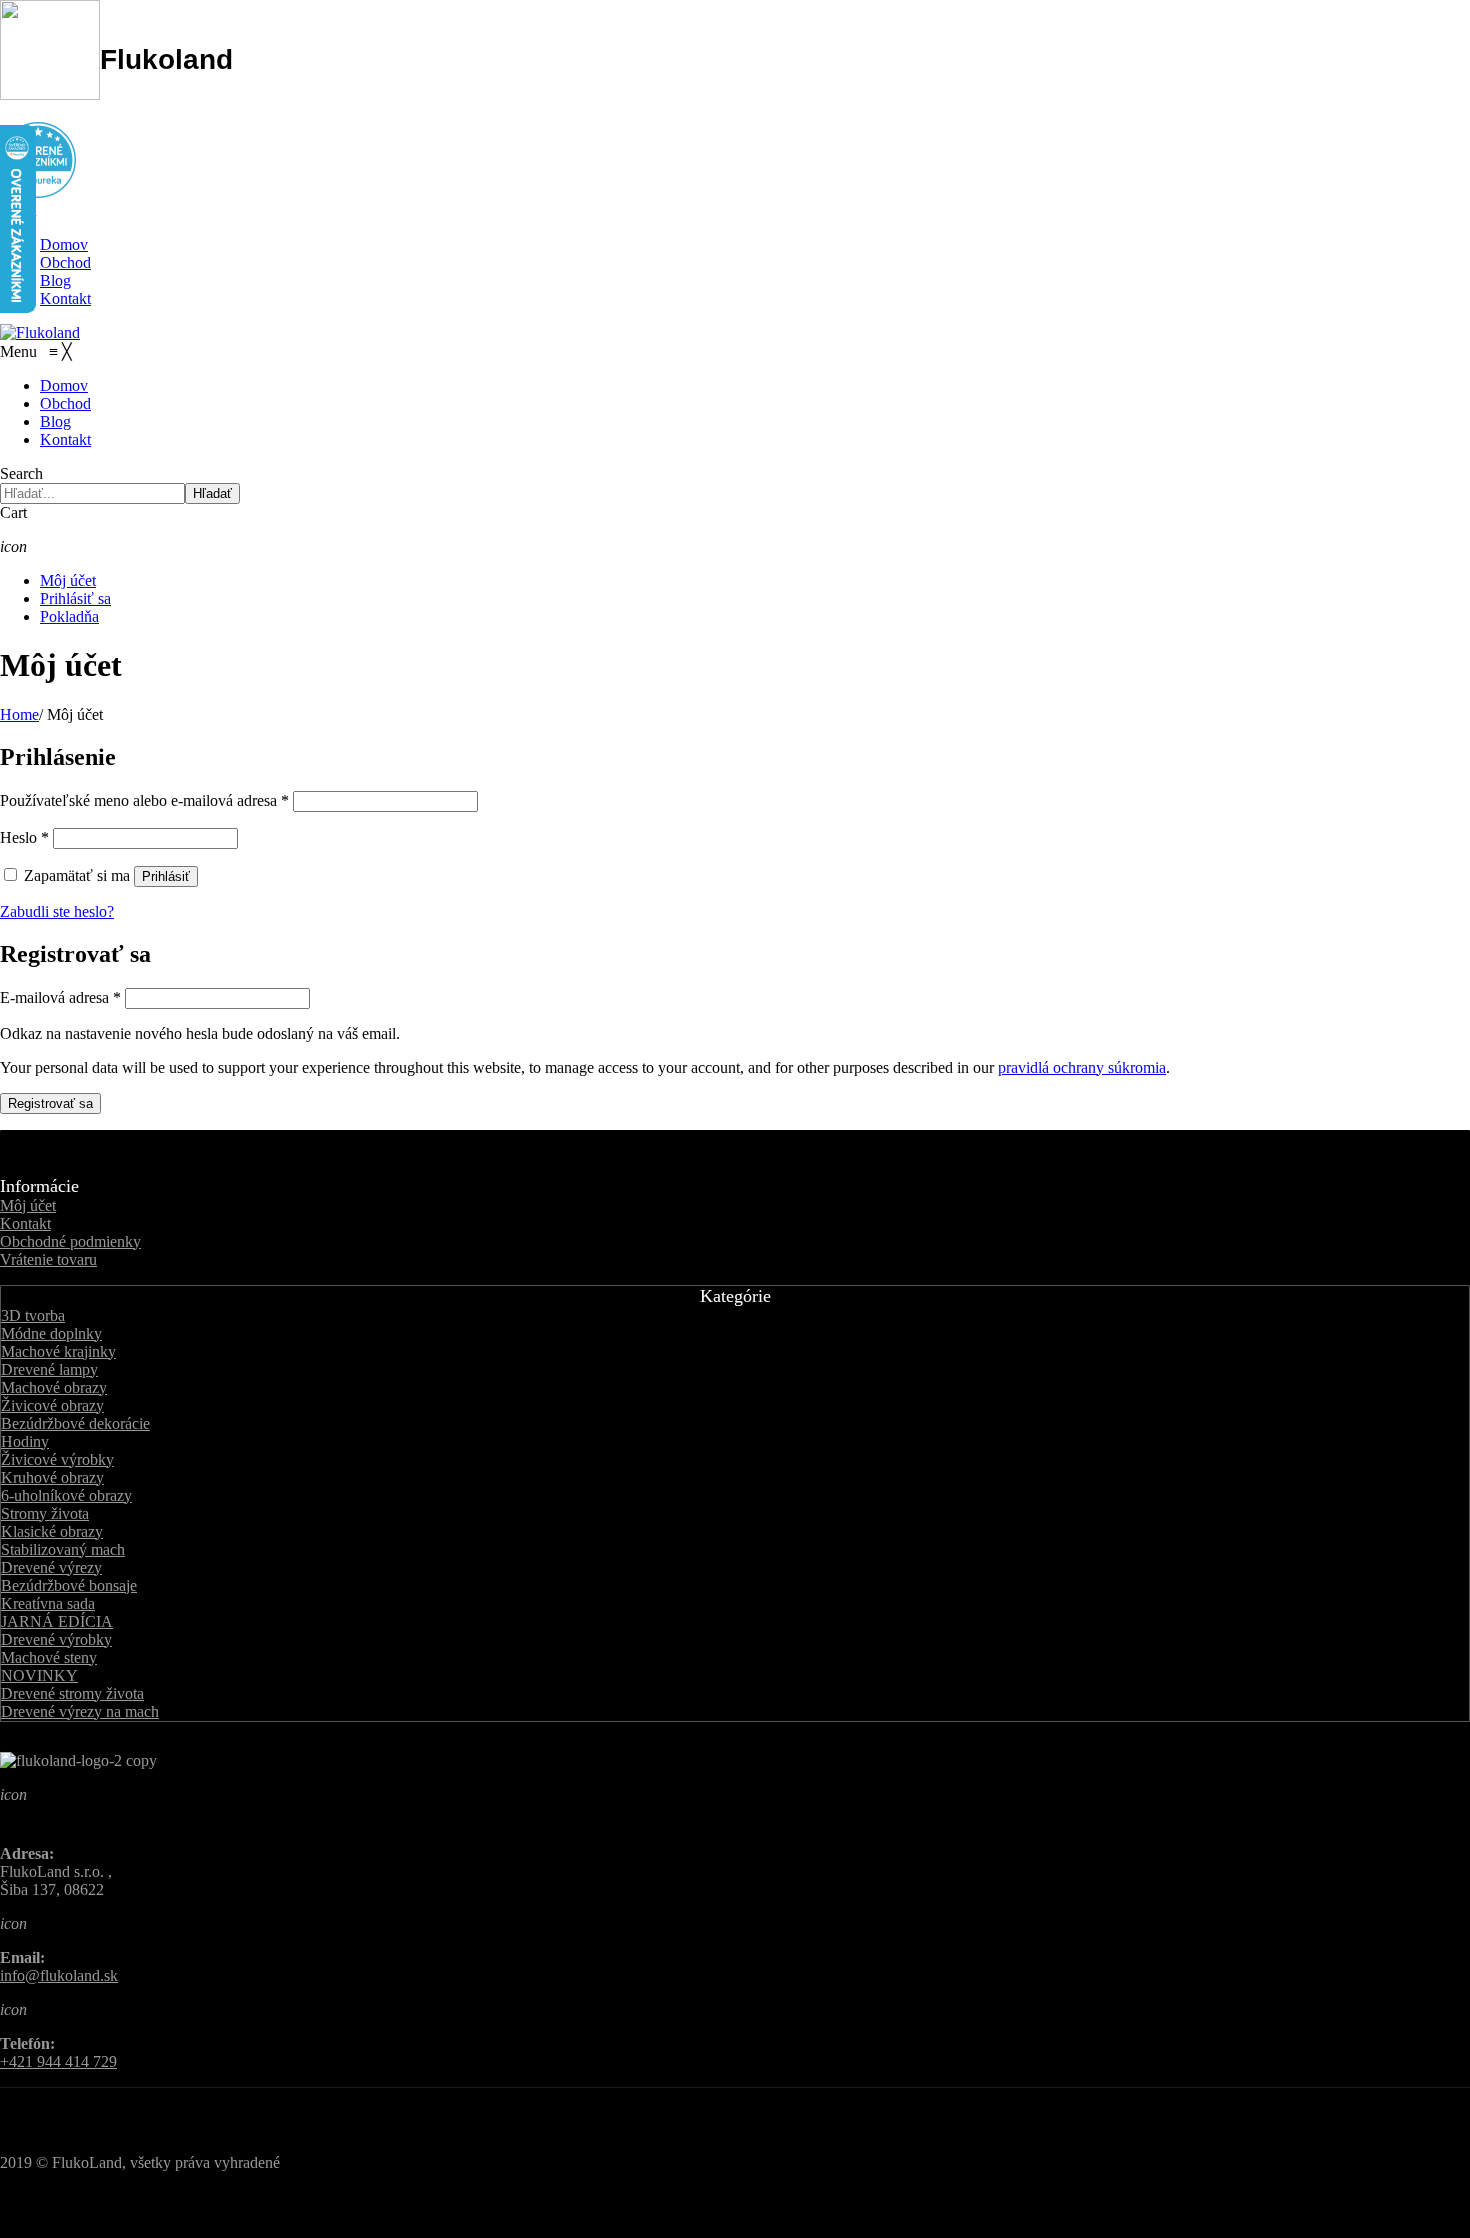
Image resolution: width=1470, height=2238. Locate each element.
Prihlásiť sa (75, 598)
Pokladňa (69, 616)
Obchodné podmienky (70, 1241)
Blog (55, 280)
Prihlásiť (166, 876)
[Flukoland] (40, 332)
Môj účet (68, 580)
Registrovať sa (50, 1103)
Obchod (65, 262)
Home (19, 714)
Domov (64, 244)
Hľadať (212, 493)
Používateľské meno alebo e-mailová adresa (144, 800)
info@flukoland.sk (59, 1975)
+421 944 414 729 (58, 2061)
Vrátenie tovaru (48, 1259)
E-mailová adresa (60, 997)
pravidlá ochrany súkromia (1082, 1067)
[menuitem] (64, 385)
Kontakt (65, 298)
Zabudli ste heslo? (57, 911)
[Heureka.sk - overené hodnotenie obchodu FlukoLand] (38, 192)
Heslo (24, 837)
